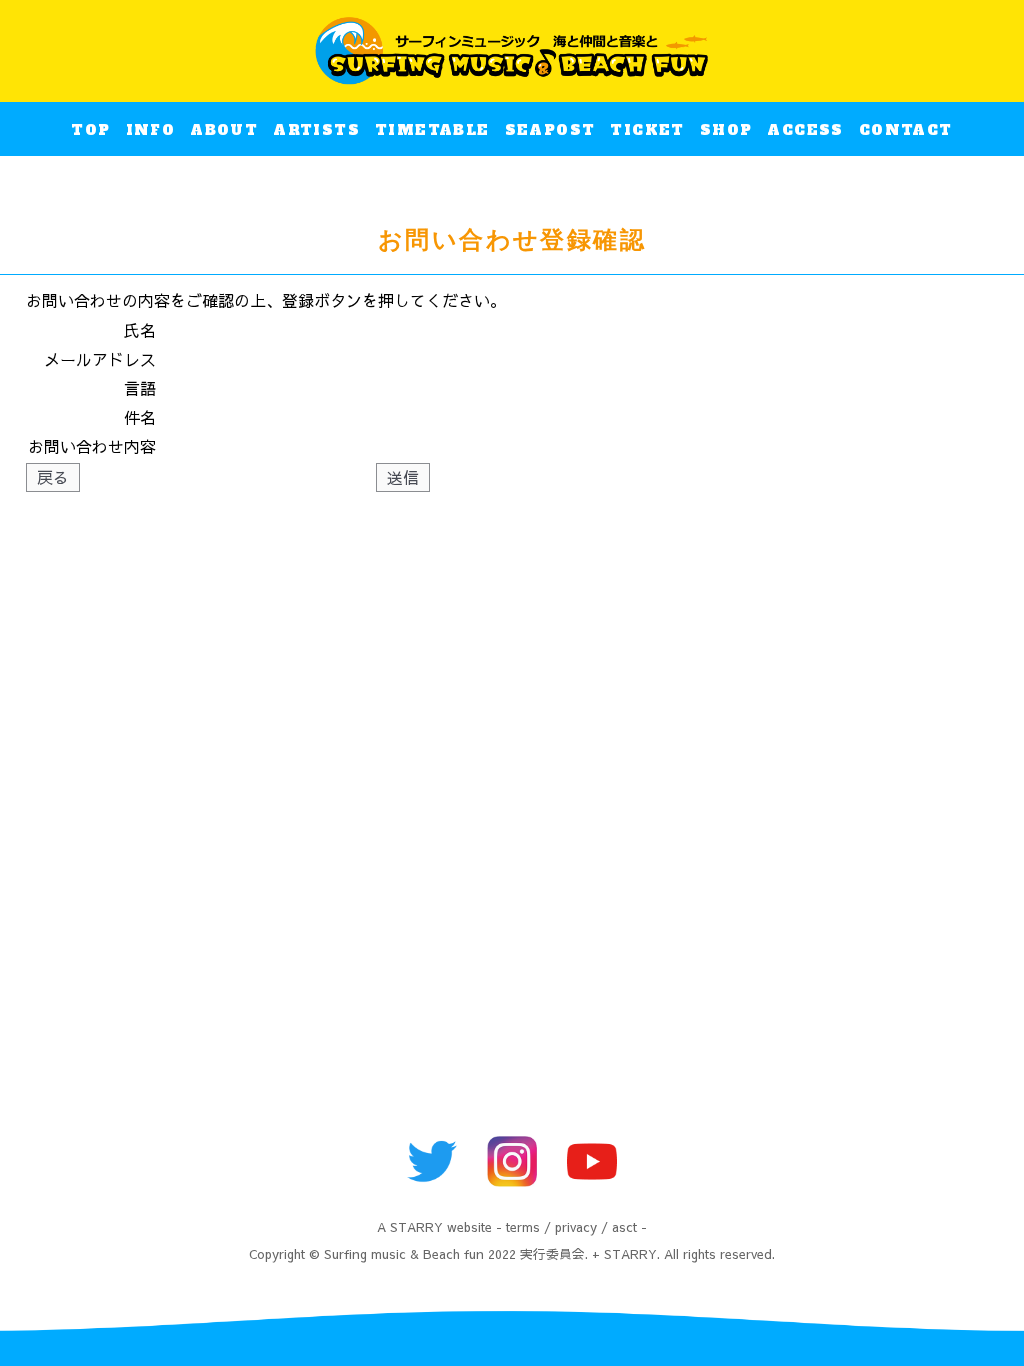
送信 (403, 477)
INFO (151, 130)
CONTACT (906, 130)
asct (624, 1226)
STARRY (416, 1226)
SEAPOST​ (550, 130)
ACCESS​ (805, 130)
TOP (90, 130)
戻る (53, 477)
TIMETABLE (432, 130)
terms (523, 1226)
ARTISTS (316, 130)
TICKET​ (647, 130)
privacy (576, 1226)
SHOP (726, 130)
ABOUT (224, 130)
